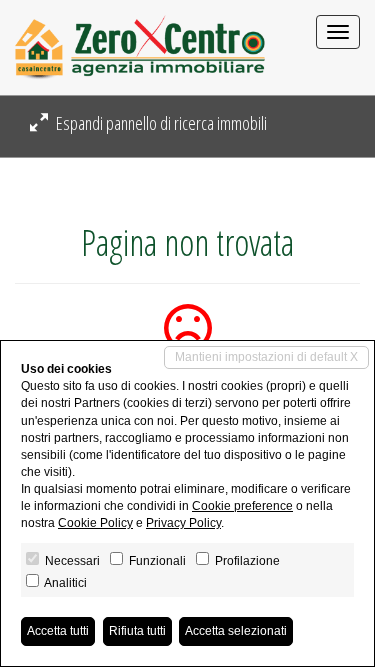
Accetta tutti (58, 631)
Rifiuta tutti (137, 631)
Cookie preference (242, 506)
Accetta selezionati (236, 631)
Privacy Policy (183, 523)
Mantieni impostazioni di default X (266, 357)
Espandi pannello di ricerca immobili (160, 123)
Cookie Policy (95, 523)
